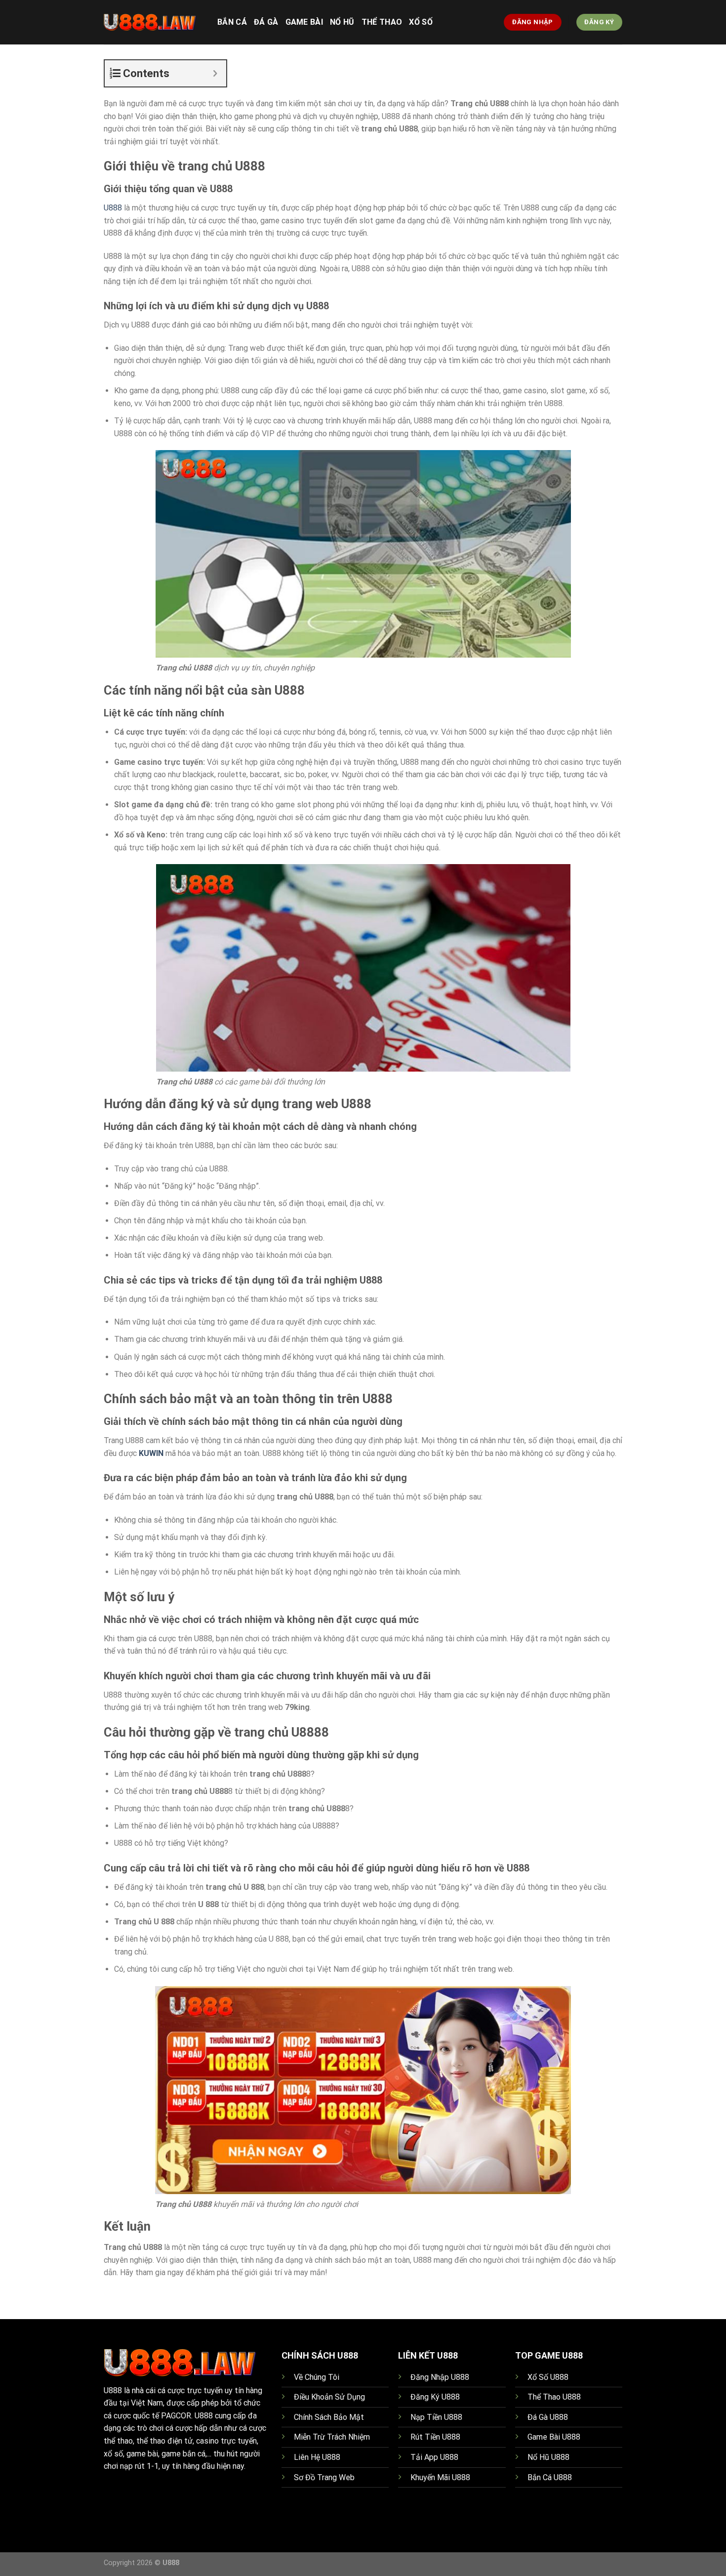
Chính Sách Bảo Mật (329, 2417)
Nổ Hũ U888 (548, 2457)
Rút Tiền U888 (435, 2437)
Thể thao (382, 22)
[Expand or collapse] (215, 73)
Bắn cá (232, 22)
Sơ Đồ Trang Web (324, 2477)
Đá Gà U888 (548, 2417)
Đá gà (266, 22)
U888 (114, 208)
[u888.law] (153, 22)
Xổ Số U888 (548, 2377)
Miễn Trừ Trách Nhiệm (332, 2437)
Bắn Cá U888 (550, 2477)
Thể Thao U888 (554, 2397)
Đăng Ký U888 (435, 2397)
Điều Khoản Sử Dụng (329, 2397)
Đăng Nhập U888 (440, 2377)
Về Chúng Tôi (317, 2377)
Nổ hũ (342, 22)
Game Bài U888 (554, 2437)
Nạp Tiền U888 (436, 2417)
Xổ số (421, 22)
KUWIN (151, 1453)
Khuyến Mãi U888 (440, 2477)
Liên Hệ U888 (317, 2457)
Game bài (304, 22)
